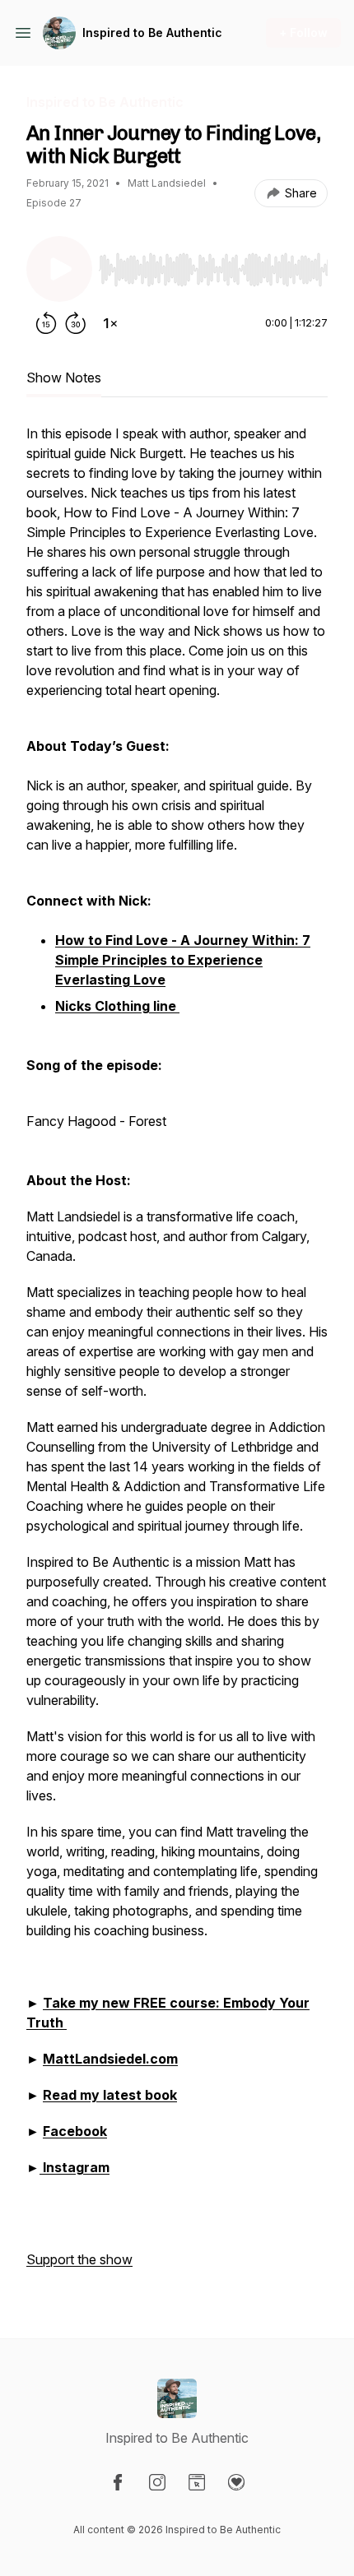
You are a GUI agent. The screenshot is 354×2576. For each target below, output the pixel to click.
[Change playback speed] (110, 323)
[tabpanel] (177, 1355)
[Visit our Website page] (197, 2482)
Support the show (79, 2259)
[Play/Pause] (59, 269)
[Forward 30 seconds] (76, 323)
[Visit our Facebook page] (118, 2482)
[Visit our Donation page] (236, 2482)
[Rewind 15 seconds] (46, 323)
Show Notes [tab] (64, 378)
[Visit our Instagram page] (157, 2482)
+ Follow (303, 32)
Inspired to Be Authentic (152, 32)
